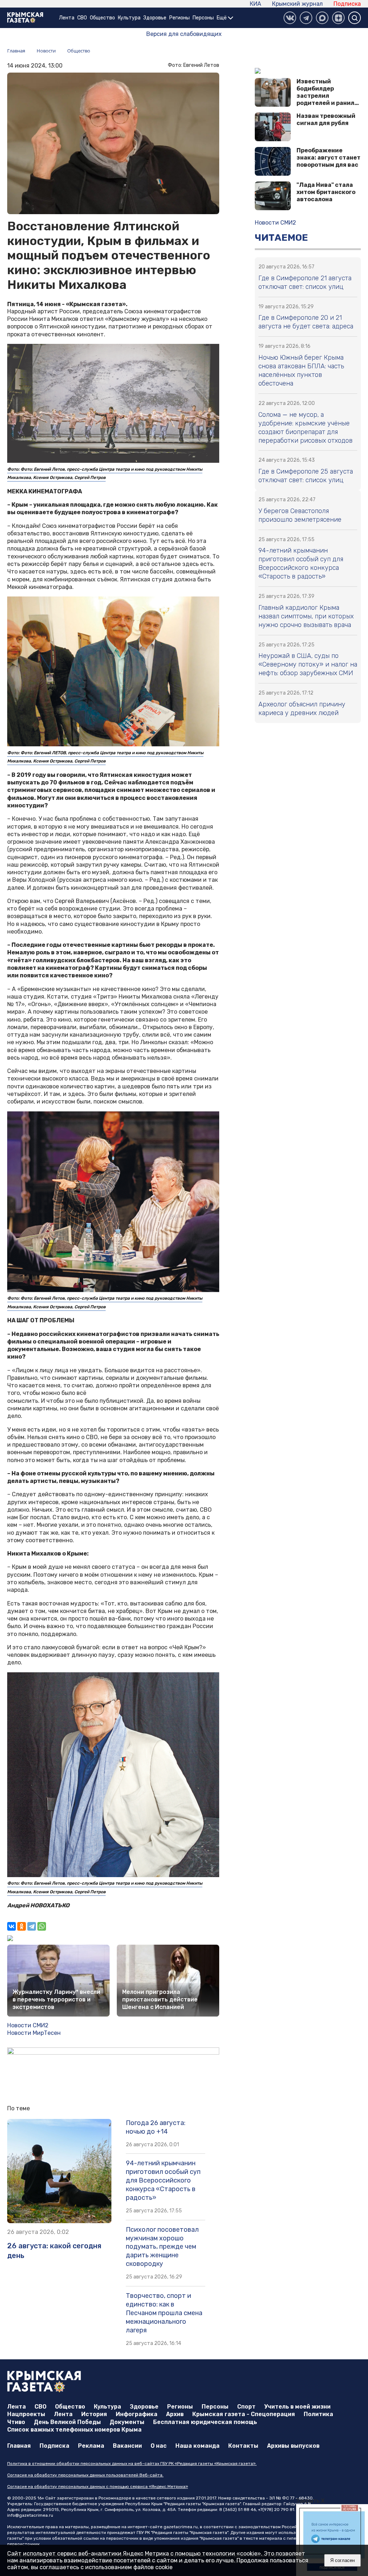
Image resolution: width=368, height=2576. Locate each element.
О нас (159, 2446)
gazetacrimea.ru (181, 2527)
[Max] (322, 18)
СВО (82, 18)
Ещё (222, 18)
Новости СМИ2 (28, 2025)
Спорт (246, 2407)
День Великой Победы (67, 2422)
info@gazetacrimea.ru (30, 2515)
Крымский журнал (297, 4)
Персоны (203, 18)
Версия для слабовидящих (184, 34)
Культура (129, 18)
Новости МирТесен (34, 2033)
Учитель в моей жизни (297, 2407)
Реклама (91, 2446)
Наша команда (197, 2446)
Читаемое (281, 238)
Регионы (180, 18)
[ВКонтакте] (290, 18)
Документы (127, 2422)
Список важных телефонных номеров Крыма (74, 2430)
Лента (67, 18)
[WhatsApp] (42, 1926)
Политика (318, 2414)
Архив (175, 2414)
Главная (19, 2446)
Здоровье (155, 18)
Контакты (243, 2446)
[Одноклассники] (22, 1926)
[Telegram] (32, 1926)
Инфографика (137, 2414)
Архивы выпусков (293, 2446)
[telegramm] (306, 18)
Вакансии (127, 2446)
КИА (256, 4)
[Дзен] (338, 18)
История (94, 2414)
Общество (102, 18)
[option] (332, 2540)
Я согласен (342, 2560)
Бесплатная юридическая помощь (205, 2422)
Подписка (347, 4)
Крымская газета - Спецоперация (244, 2414)
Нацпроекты (26, 2414)
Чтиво (16, 2422)
